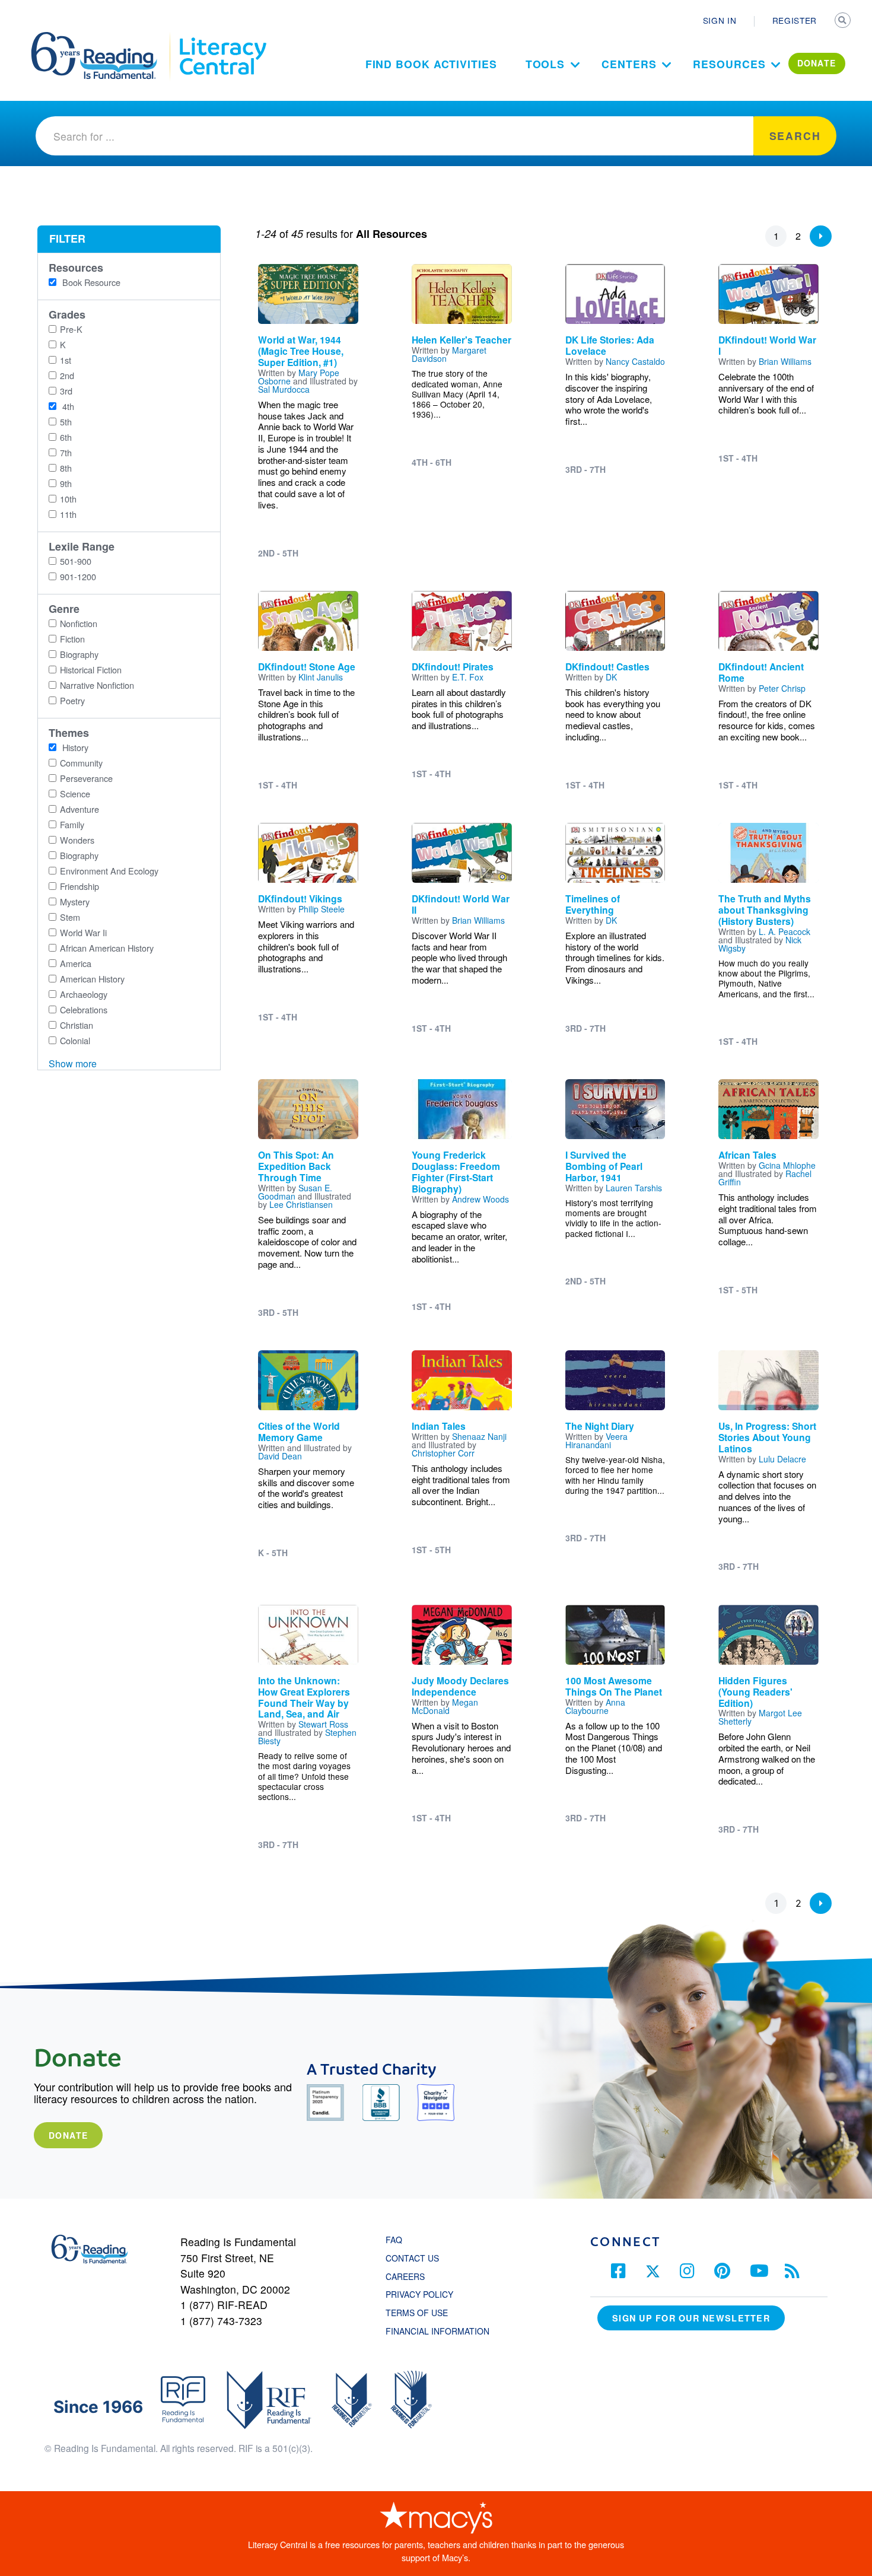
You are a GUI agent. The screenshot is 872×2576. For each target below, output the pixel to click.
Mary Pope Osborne (299, 377)
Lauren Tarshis (634, 1188)
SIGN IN (720, 20)
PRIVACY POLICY (419, 2294)
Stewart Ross (323, 1724)
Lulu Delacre (782, 1459)
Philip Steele (322, 909)
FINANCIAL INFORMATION (437, 2331)
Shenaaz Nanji (479, 1436)
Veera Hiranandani (596, 1440)
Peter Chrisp (782, 688)
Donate (68, 2135)
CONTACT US (416, 2258)
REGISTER (795, 20)
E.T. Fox (468, 677)
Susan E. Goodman (295, 1192)
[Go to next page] (821, 236)
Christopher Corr (443, 1453)
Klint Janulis (321, 677)
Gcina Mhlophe (787, 1165)
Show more (73, 1063)
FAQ (394, 2240)
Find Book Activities (431, 64)
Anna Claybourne (595, 1706)
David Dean (280, 1456)
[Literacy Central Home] (222, 37)
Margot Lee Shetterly (760, 1717)
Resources (729, 64)
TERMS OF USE (423, 2313)
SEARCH (844, 21)
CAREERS (405, 2276)
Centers (629, 64)
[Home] (102, 37)
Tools (545, 64)
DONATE (817, 63)
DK (611, 677)
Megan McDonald (445, 1706)
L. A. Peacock (785, 931)
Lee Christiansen (301, 1204)
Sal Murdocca (284, 389)
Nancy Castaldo (635, 361)
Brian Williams (785, 361)
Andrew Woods (480, 1199)
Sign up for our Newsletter (691, 2318)
